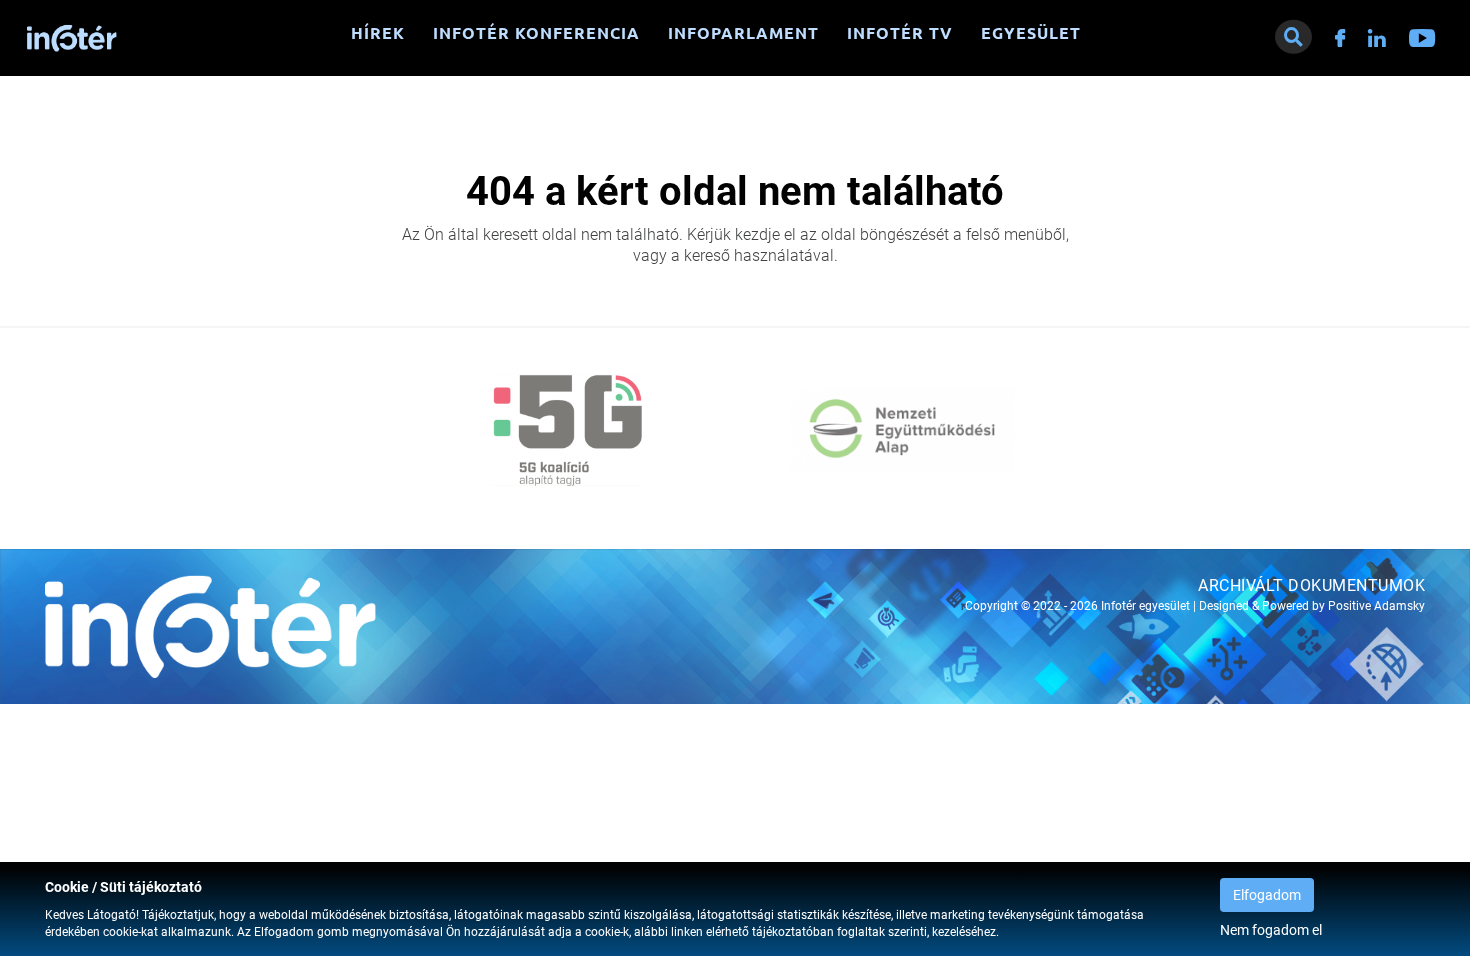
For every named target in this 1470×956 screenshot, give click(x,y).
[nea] (902, 430)
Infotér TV (900, 33)
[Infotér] (72, 38)
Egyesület (1031, 33)
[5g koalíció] (568, 430)
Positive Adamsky (1376, 606)
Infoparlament (743, 33)
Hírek (378, 33)
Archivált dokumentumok (1311, 585)
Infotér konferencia (536, 33)
